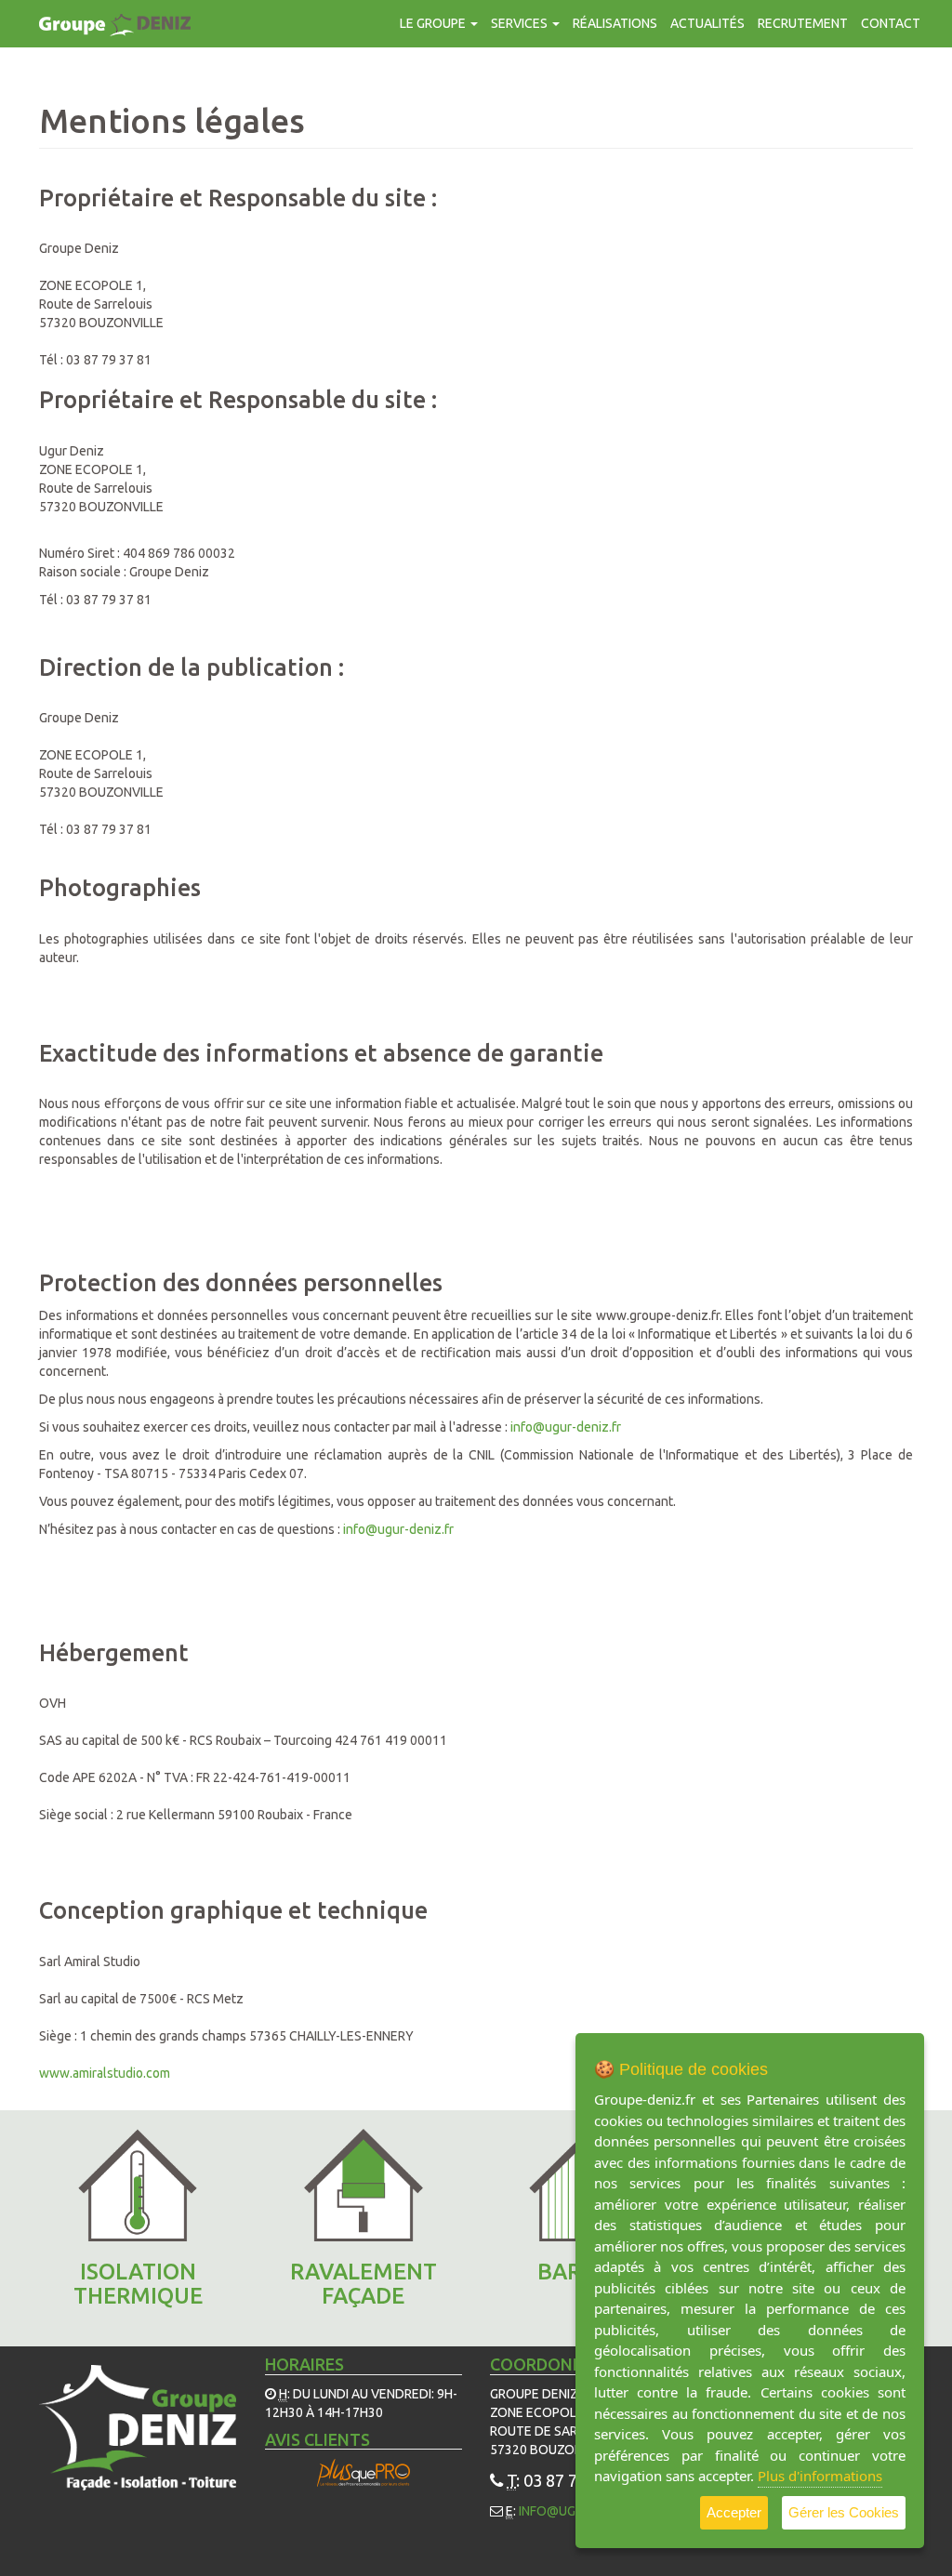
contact (891, 23)
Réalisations (615, 23)
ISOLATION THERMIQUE (138, 2284)
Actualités (707, 23)
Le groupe (434, 23)
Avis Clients (317, 2439)
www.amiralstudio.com (105, 2073)
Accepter (734, 2512)
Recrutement (803, 23)
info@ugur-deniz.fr (566, 1427)
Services (521, 23)
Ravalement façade (364, 2284)
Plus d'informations (820, 2476)
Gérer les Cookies (844, 2512)
